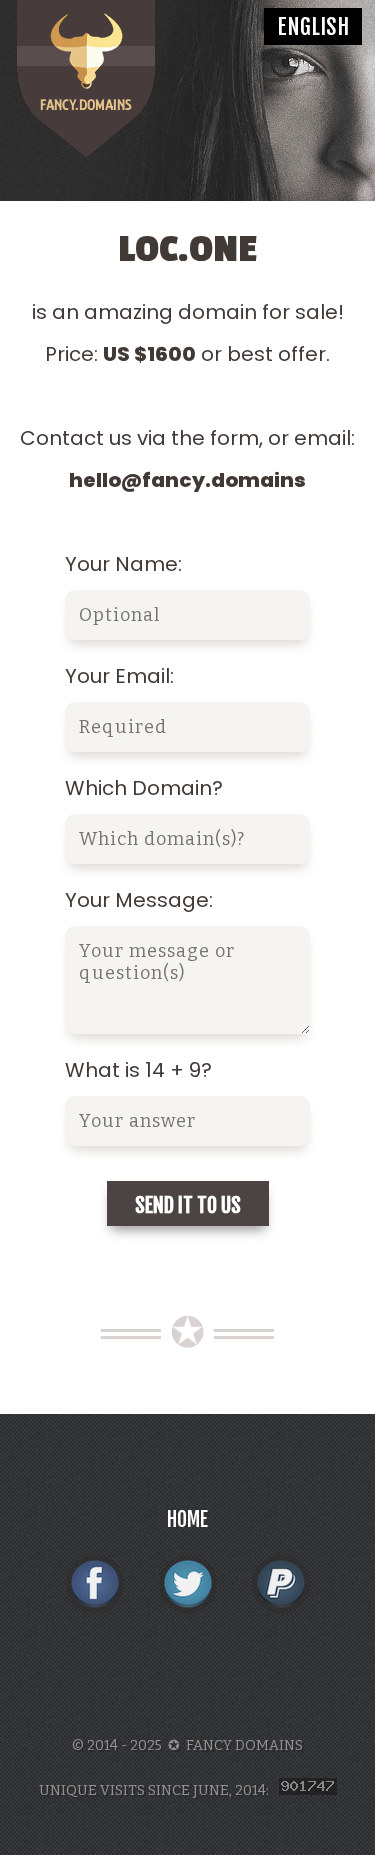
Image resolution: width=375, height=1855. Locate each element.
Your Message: (139, 900)
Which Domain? (144, 788)
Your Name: (123, 564)
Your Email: (119, 676)
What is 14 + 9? (138, 1070)
